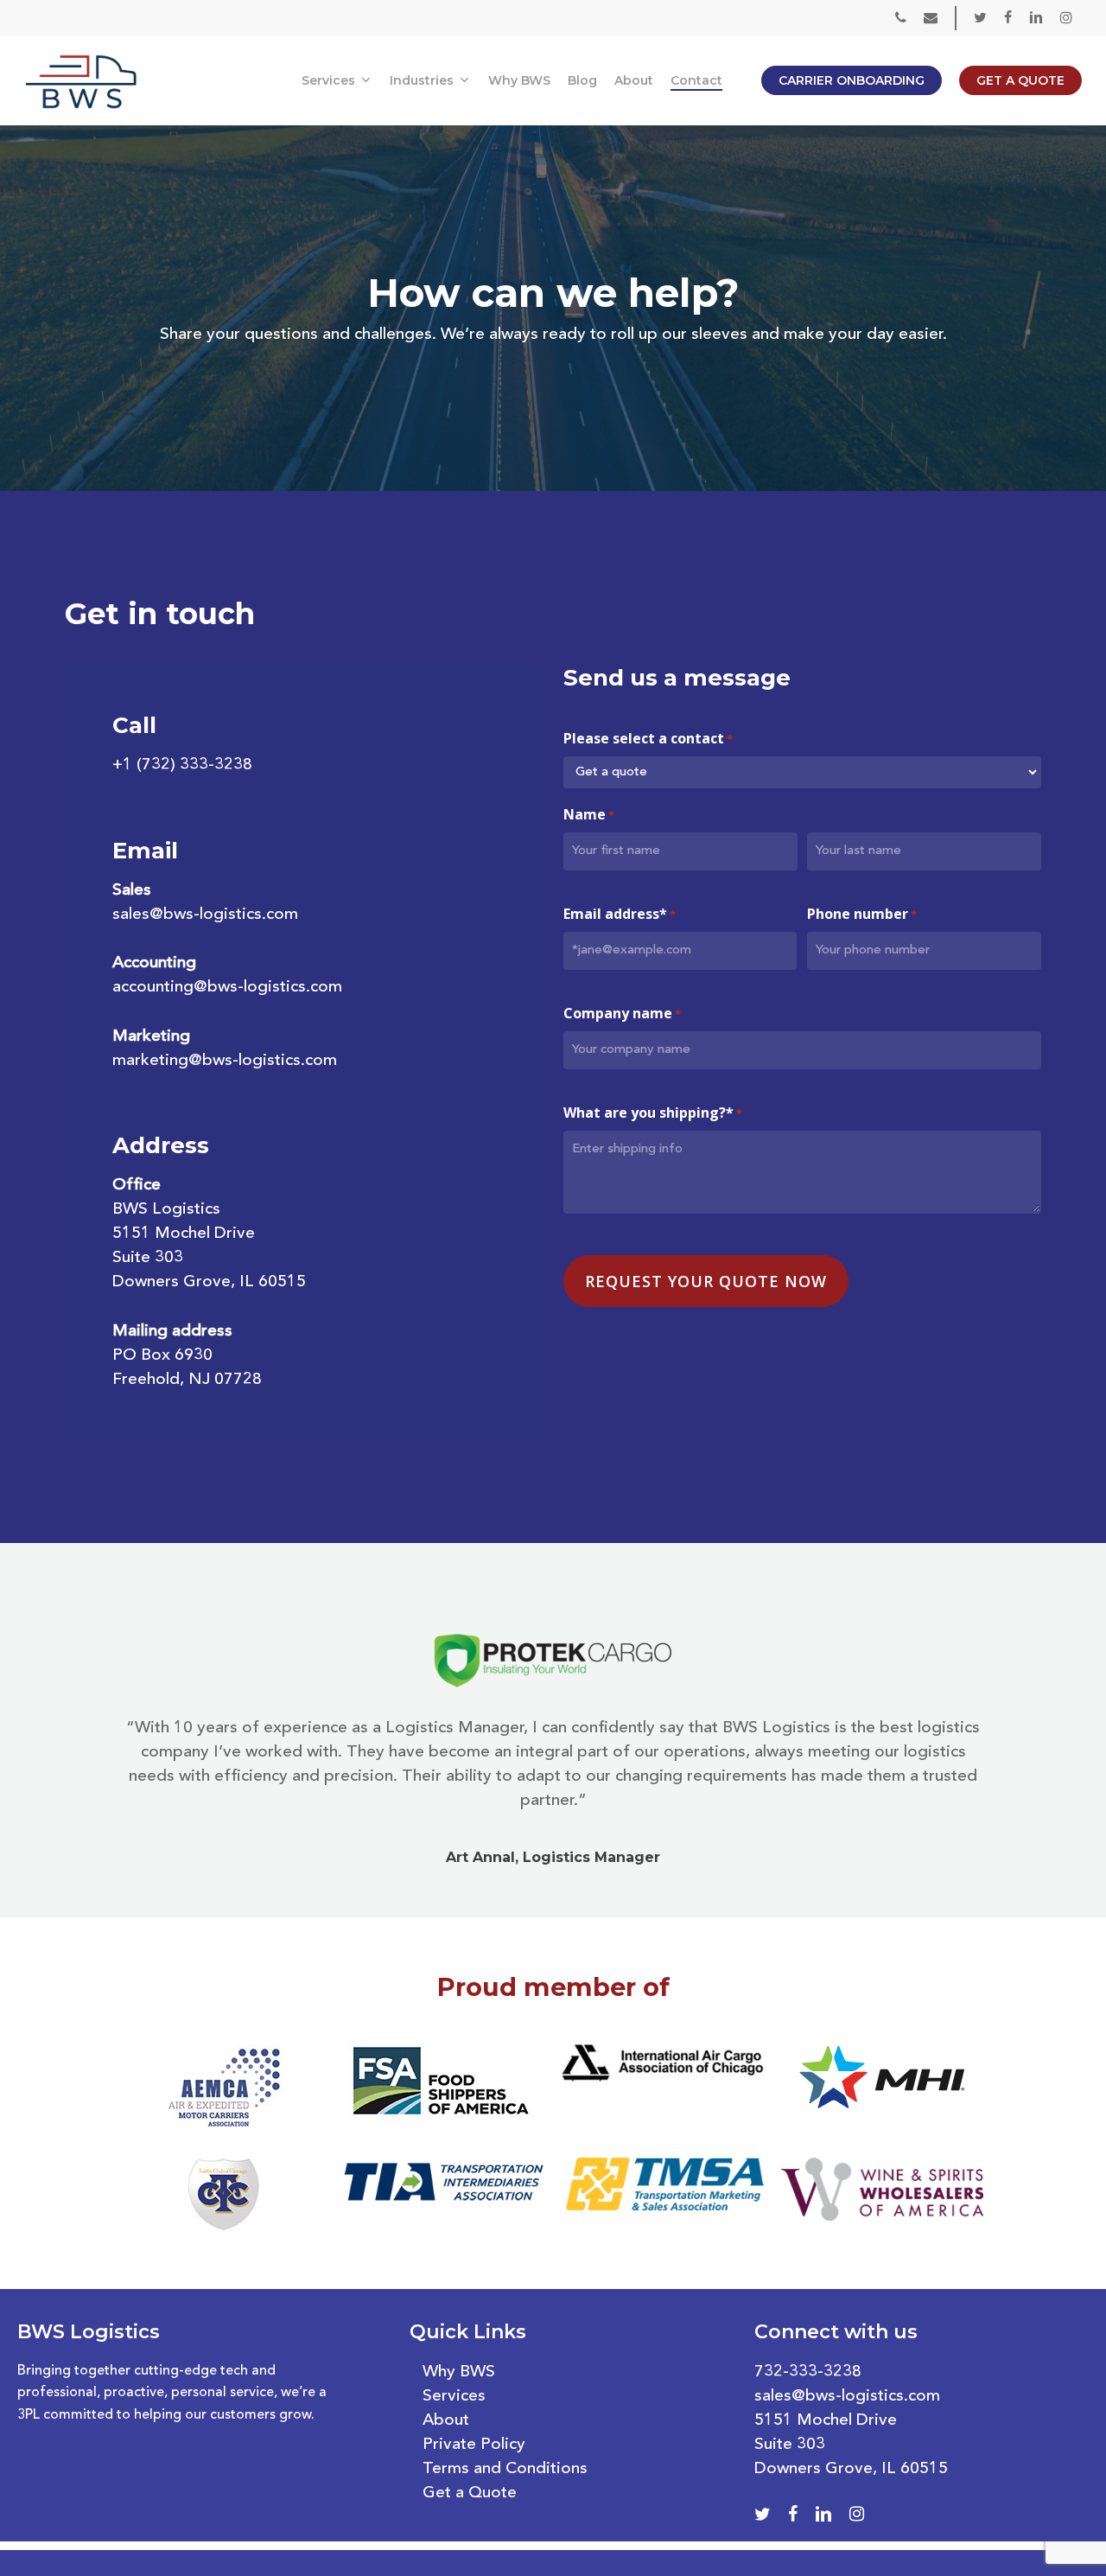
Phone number (862, 914)
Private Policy (474, 2445)
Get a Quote (470, 2493)
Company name (622, 1013)
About (446, 2421)
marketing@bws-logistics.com (225, 1061)
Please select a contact (648, 738)
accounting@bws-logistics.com (227, 988)
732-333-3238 (808, 2372)
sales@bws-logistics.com (205, 915)
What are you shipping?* (653, 1113)
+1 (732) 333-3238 (182, 765)
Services (454, 2397)
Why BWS (459, 2372)
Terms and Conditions (505, 2469)
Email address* (620, 914)
